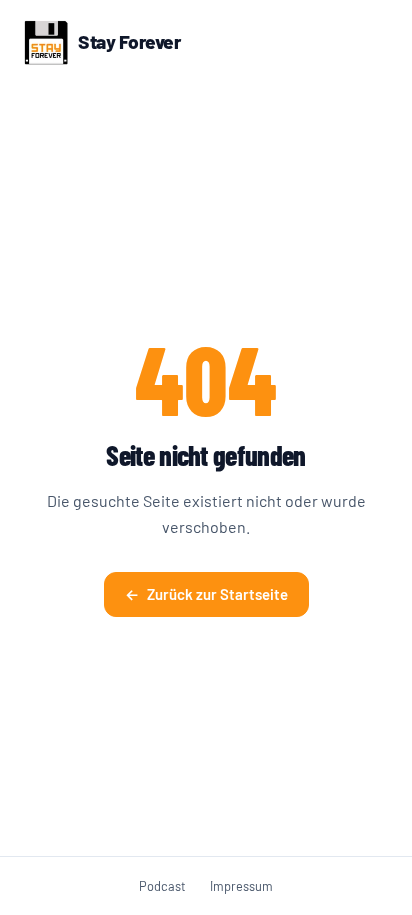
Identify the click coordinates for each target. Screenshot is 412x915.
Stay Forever (129, 41)
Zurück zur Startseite (206, 594)
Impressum (241, 886)
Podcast (162, 886)
